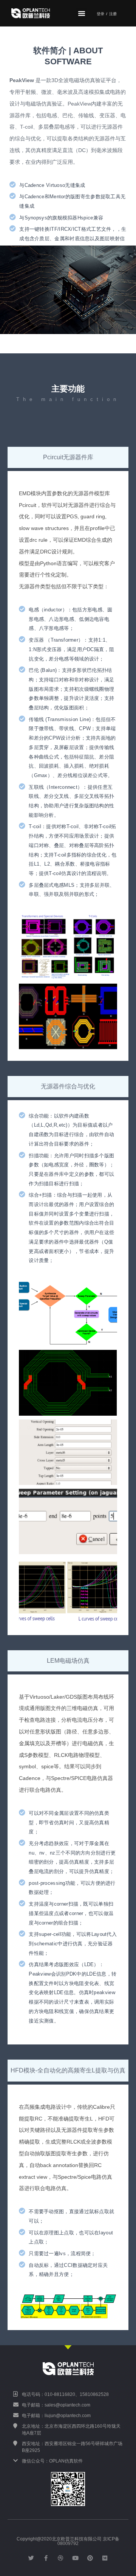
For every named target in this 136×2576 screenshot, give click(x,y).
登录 (100, 14)
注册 (113, 14)
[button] (82, 13)
